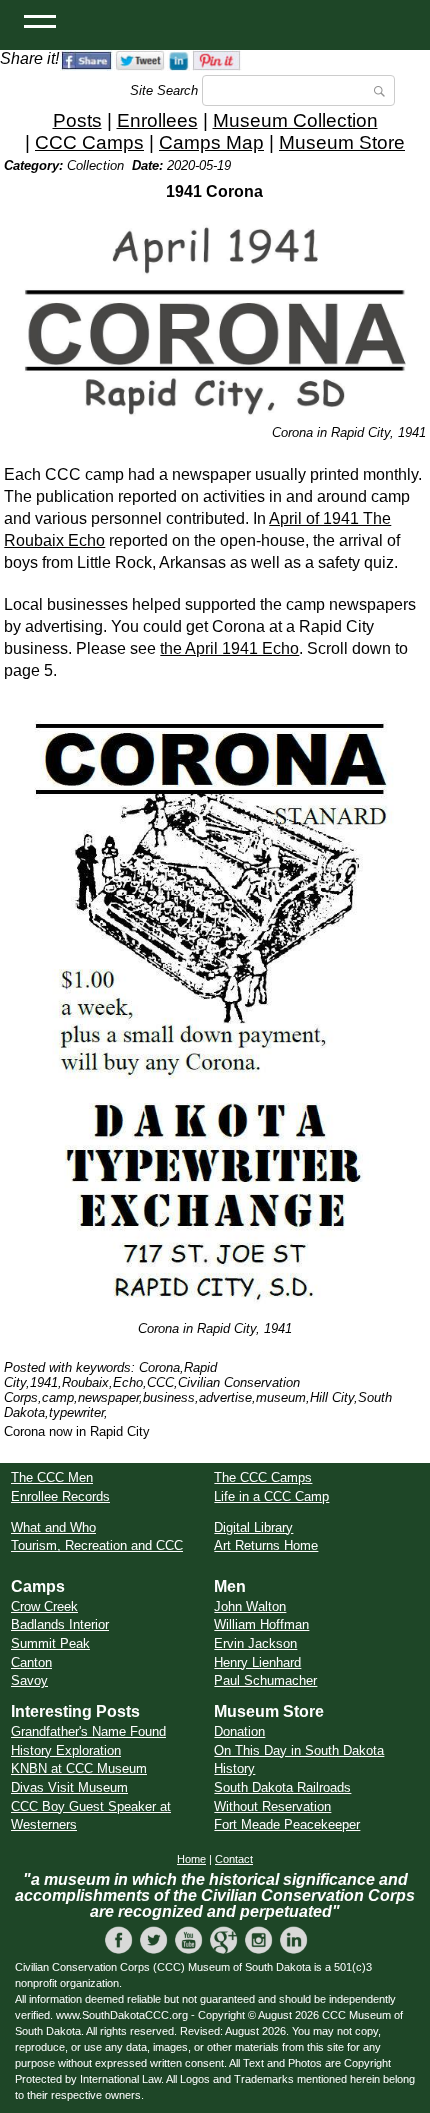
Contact (234, 1859)
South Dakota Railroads (282, 1787)
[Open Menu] (40, 20)
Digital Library (253, 1527)
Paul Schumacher (265, 1680)
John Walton (250, 1606)
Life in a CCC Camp (271, 1496)
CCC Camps (89, 142)
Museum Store (342, 142)
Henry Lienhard (257, 1662)
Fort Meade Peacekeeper (287, 1824)
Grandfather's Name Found (88, 1731)
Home (191, 1859)
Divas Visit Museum (69, 1787)
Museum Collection (295, 120)
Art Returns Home (266, 1545)
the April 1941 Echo (229, 648)
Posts (77, 120)
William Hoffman (261, 1624)
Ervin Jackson (255, 1643)
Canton (31, 1662)
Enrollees (157, 120)
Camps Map (211, 142)
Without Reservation (272, 1806)
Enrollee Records (60, 1496)
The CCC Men (52, 1477)
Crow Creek (44, 1606)
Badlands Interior (60, 1624)
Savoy (29, 1680)
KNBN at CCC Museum (79, 1768)
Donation (239, 1731)
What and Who (53, 1527)
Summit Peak (50, 1643)
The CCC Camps (263, 1477)
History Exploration (66, 1750)
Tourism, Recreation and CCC (97, 1545)
